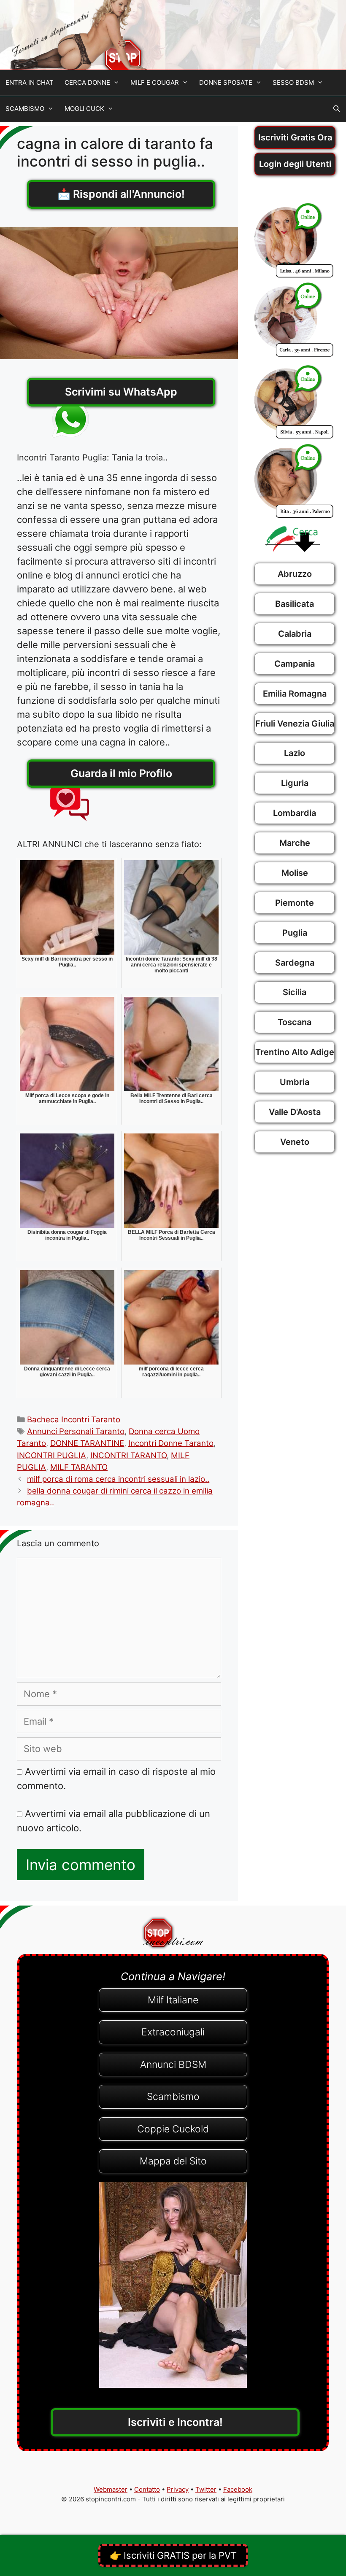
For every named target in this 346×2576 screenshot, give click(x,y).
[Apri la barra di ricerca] (337, 109)
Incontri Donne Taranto (171, 1443)
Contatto (147, 2489)
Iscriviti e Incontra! (175, 2422)
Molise (295, 873)
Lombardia (295, 813)
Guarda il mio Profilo (121, 773)
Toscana (295, 1022)
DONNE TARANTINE (87, 1443)
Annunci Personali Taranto (76, 1431)
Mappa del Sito (173, 2161)
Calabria (295, 634)
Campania (295, 664)
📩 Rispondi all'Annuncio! (121, 194)
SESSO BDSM (293, 82)
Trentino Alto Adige (295, 1052)
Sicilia (295, 992)
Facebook (238, 2489)
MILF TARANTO (79, 1467)
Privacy (178, 2489)
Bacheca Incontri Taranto (74, 1420)
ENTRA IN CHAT (30, 82)
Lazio (295, 753)
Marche (295, 843)
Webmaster (111, 2489)
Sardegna (295, 963)
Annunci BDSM (173, 2065)
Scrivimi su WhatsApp (121, 392)
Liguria (295, 783)
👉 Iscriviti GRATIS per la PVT (173, 2555)
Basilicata (295, 604)
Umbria (295, 1082)
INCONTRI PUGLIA (51, 1455)
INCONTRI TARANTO (128, 1455)
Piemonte (295, 903)
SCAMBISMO (25, 109)
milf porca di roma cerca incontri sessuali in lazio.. (118, 1479)
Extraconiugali (173, 2032)
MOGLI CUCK (84, 109)
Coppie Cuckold (173, 2129)
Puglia (295, 933)
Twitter (206, 2489)
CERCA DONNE (87, 82)
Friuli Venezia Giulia (295, 724)
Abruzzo (295, 574)
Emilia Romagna (295, 694)
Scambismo (173, 2097)
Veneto (295, 1142)
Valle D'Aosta (295, 1112)
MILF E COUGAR (155, 82)
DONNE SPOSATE (226, 82)
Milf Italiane (173, 2000)
